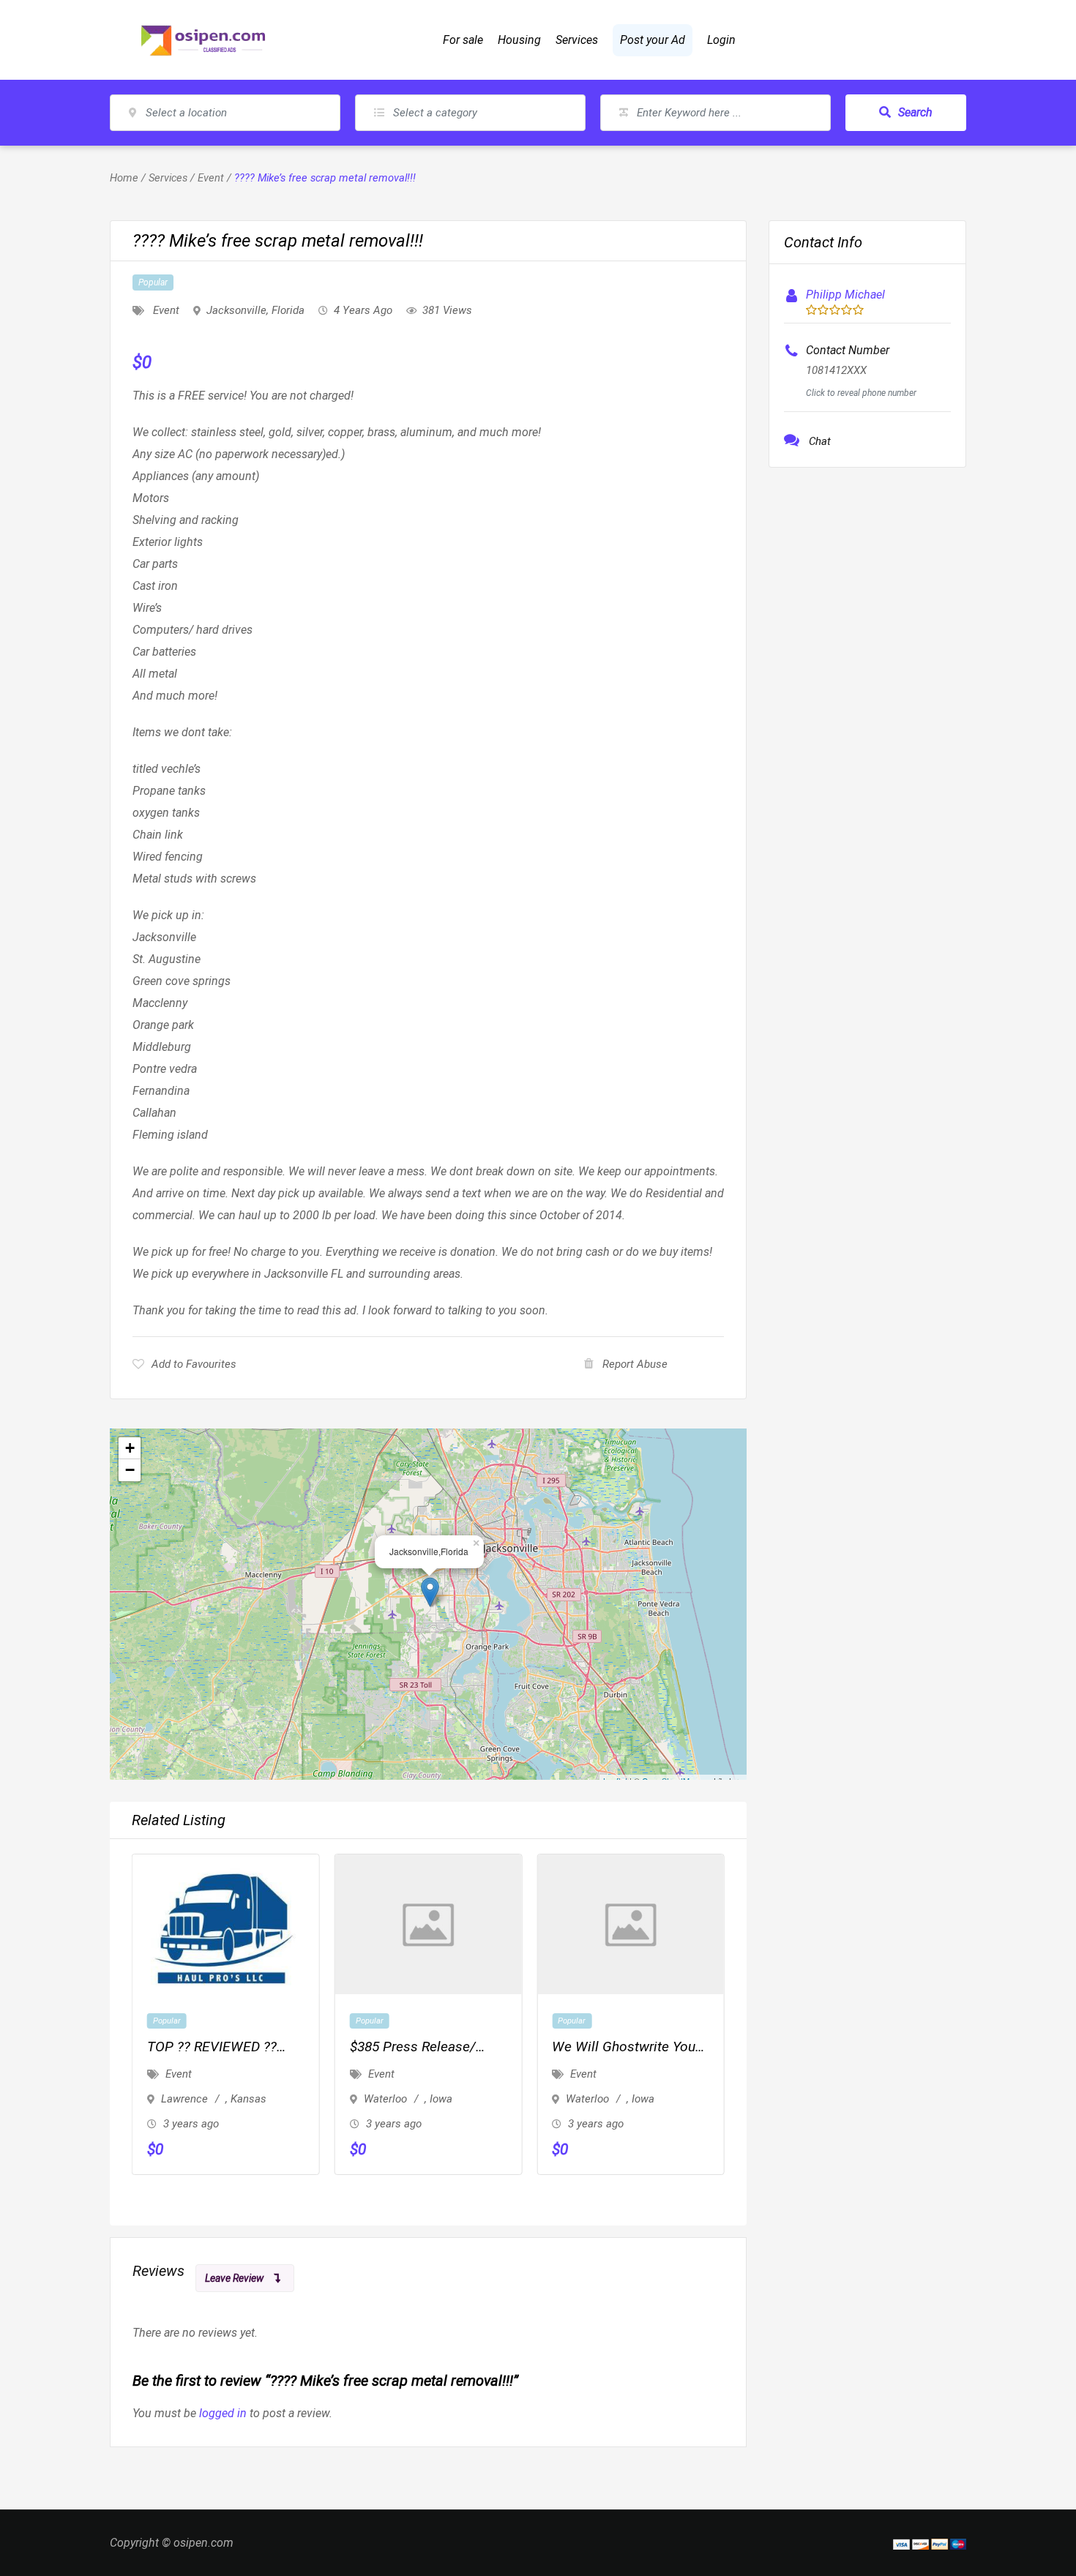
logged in (223, 2413)
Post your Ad (653, 40)
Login (721, 40)
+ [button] (130, 1448)
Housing (519, 40)
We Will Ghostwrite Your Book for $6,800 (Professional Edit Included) (626, 2048)
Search (915, 112)
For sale (463, 40)
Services (577, 40)
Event (211, 178)
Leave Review (234, 2278)
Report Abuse (635, 1364)
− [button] (130, 1470)
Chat (820, 441)
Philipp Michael (845, 295)
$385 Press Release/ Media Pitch (413, 2048)
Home (124, 178)
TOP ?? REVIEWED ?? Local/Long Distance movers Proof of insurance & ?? (212, 2048)
